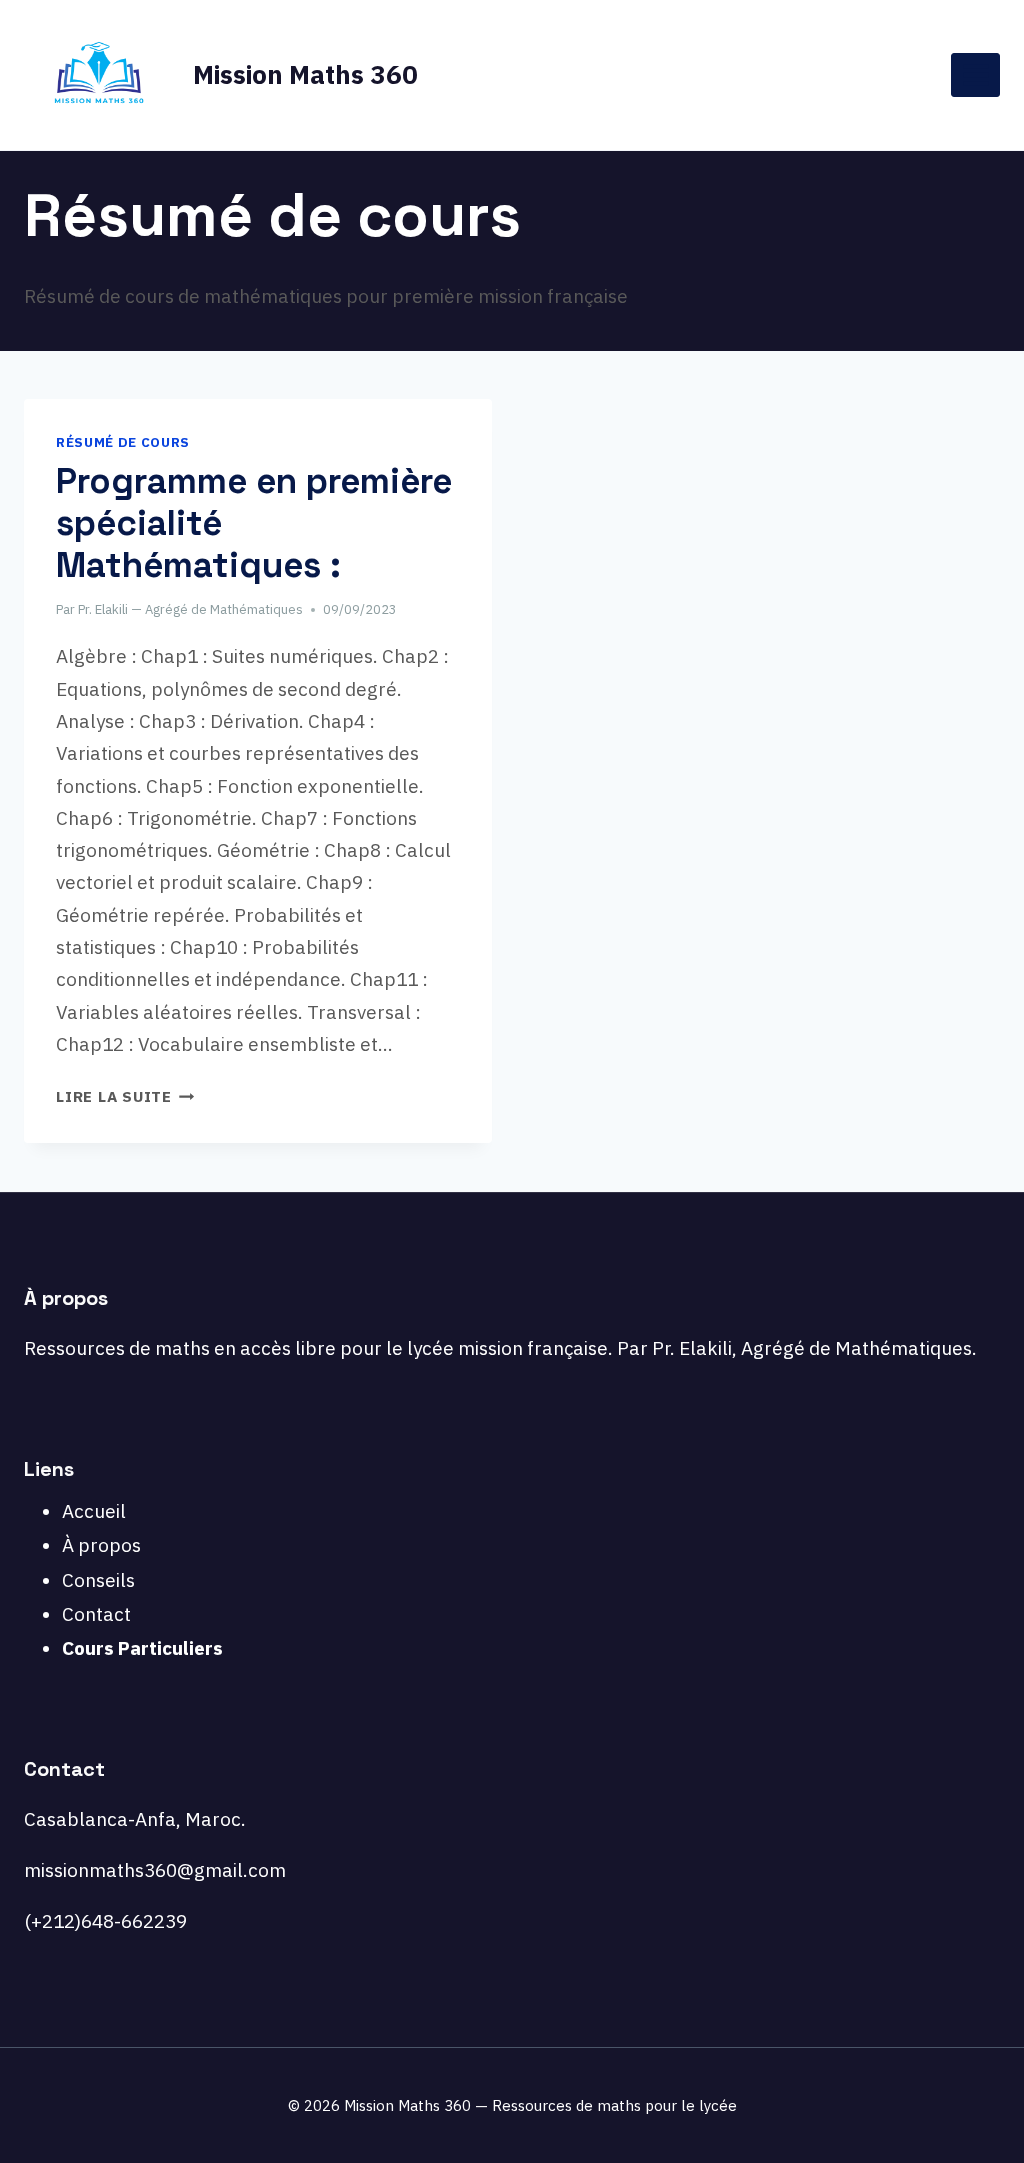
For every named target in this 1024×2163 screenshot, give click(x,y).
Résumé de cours (123, 442)
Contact (96, 1614)
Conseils (98, 1580)
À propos (101, 1545)
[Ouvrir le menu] (975, 74)
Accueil (94, 1511)
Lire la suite (125, 1096)
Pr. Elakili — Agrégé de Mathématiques (190, 609)
